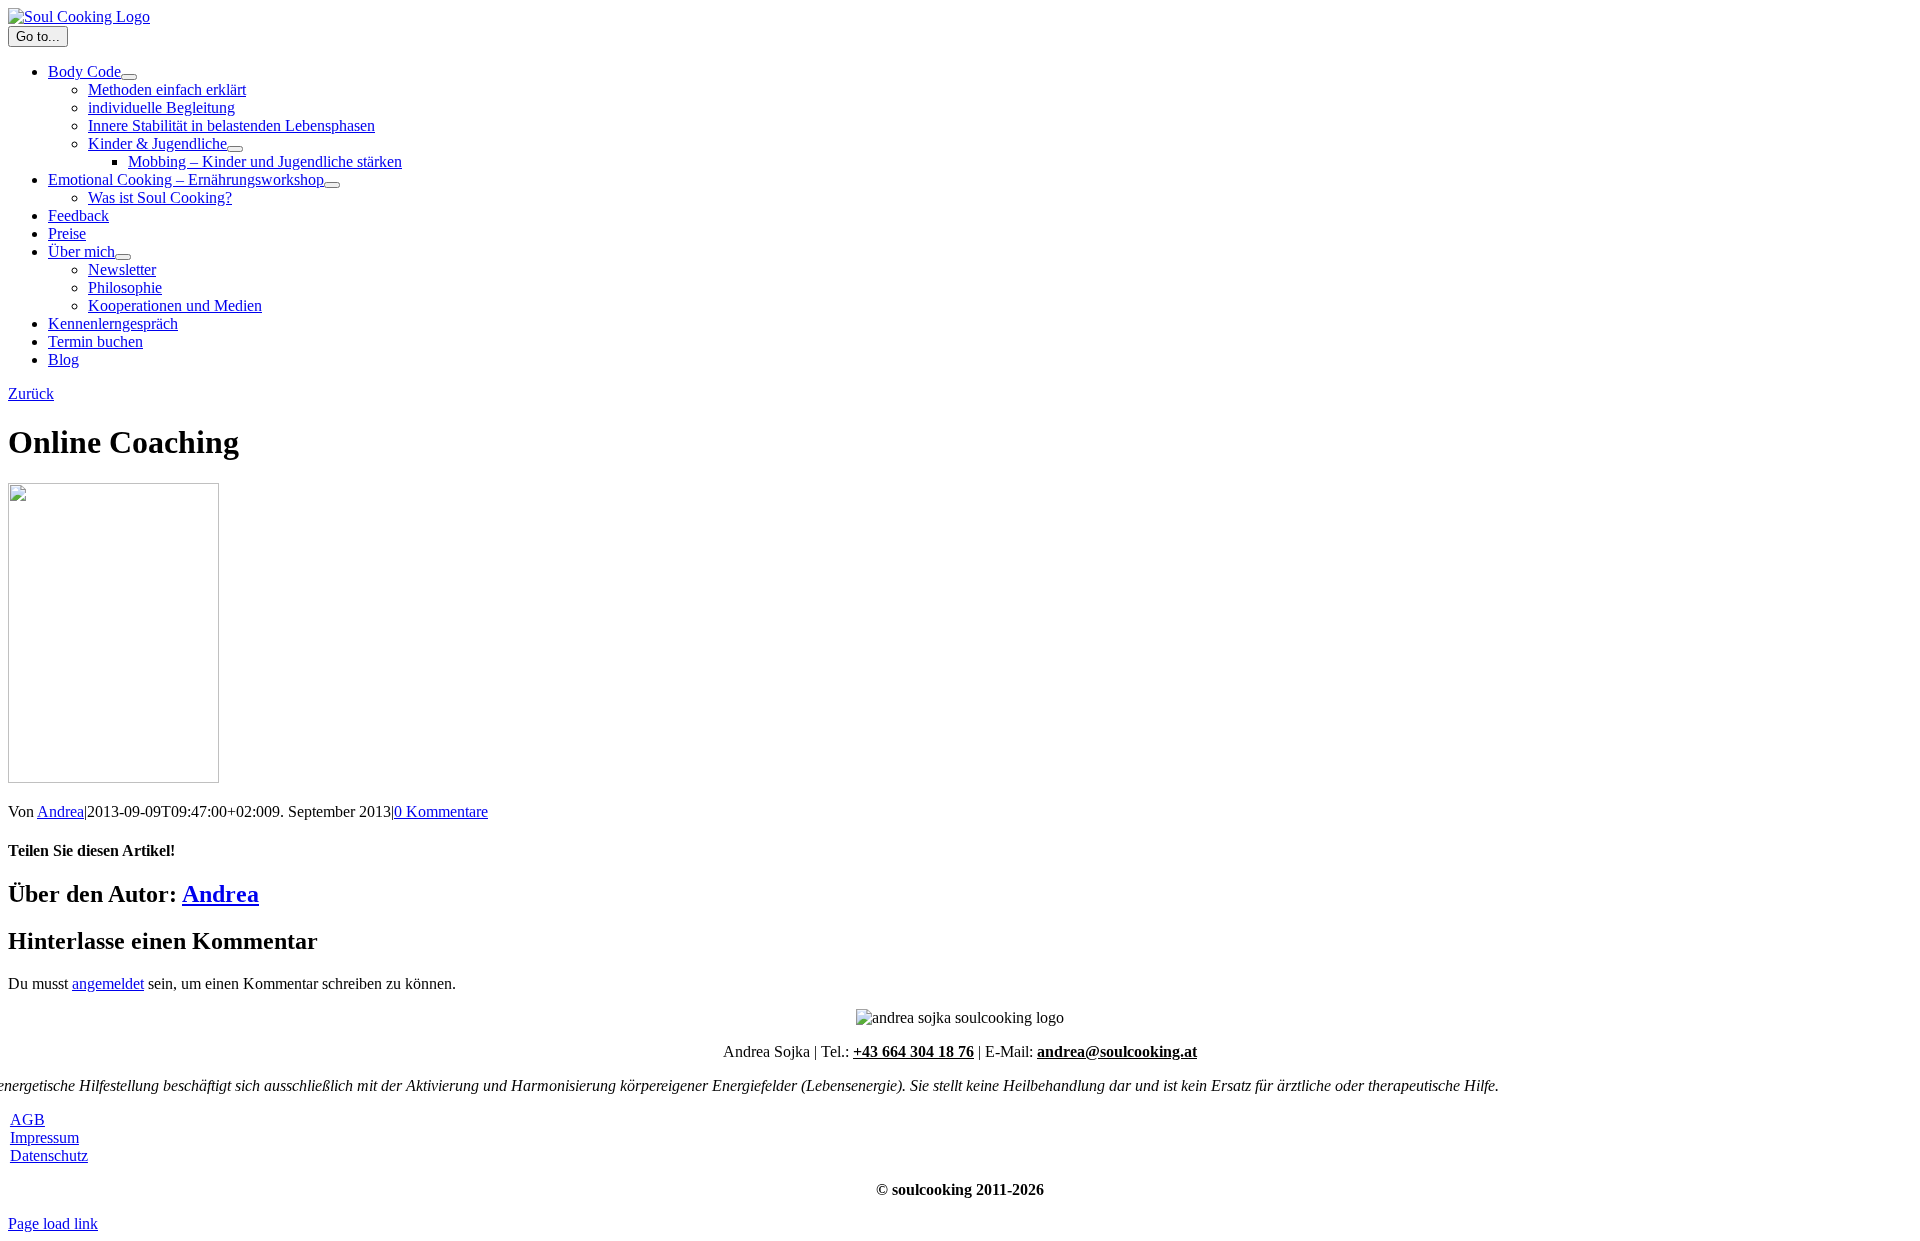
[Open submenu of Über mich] (123, 257)
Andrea (60, 811)
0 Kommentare (441, 811)
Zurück (31, 393)
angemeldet (108, 983)
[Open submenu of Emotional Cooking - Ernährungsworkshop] (332, 185)
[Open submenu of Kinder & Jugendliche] (235, 149)
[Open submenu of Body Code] (129, 77)
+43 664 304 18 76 (913, 1051)
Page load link (53, 1223)
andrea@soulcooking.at (1117, 1051)
